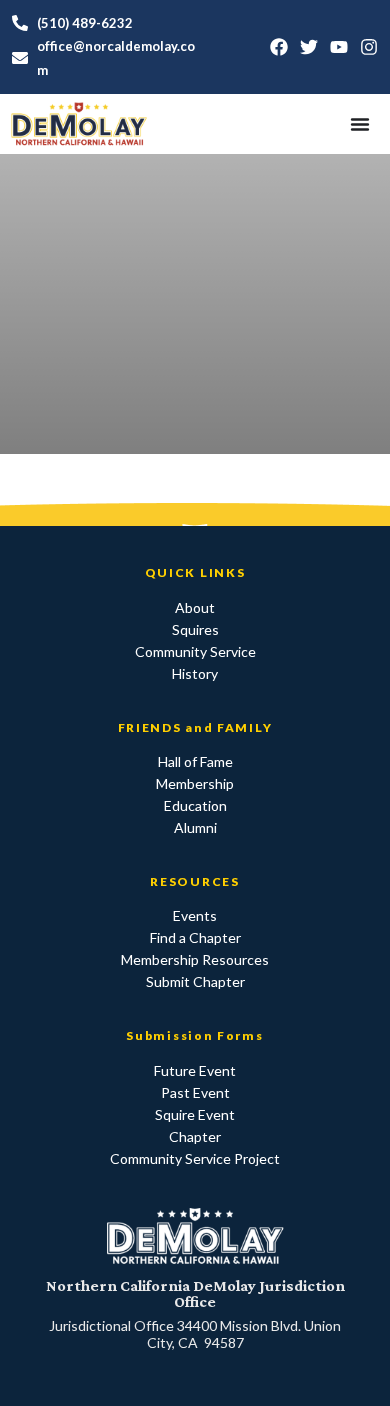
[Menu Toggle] (360, 124)
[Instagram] (369, 47)
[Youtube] (339, 47)
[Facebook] (279, 47)
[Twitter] (309, 47)
